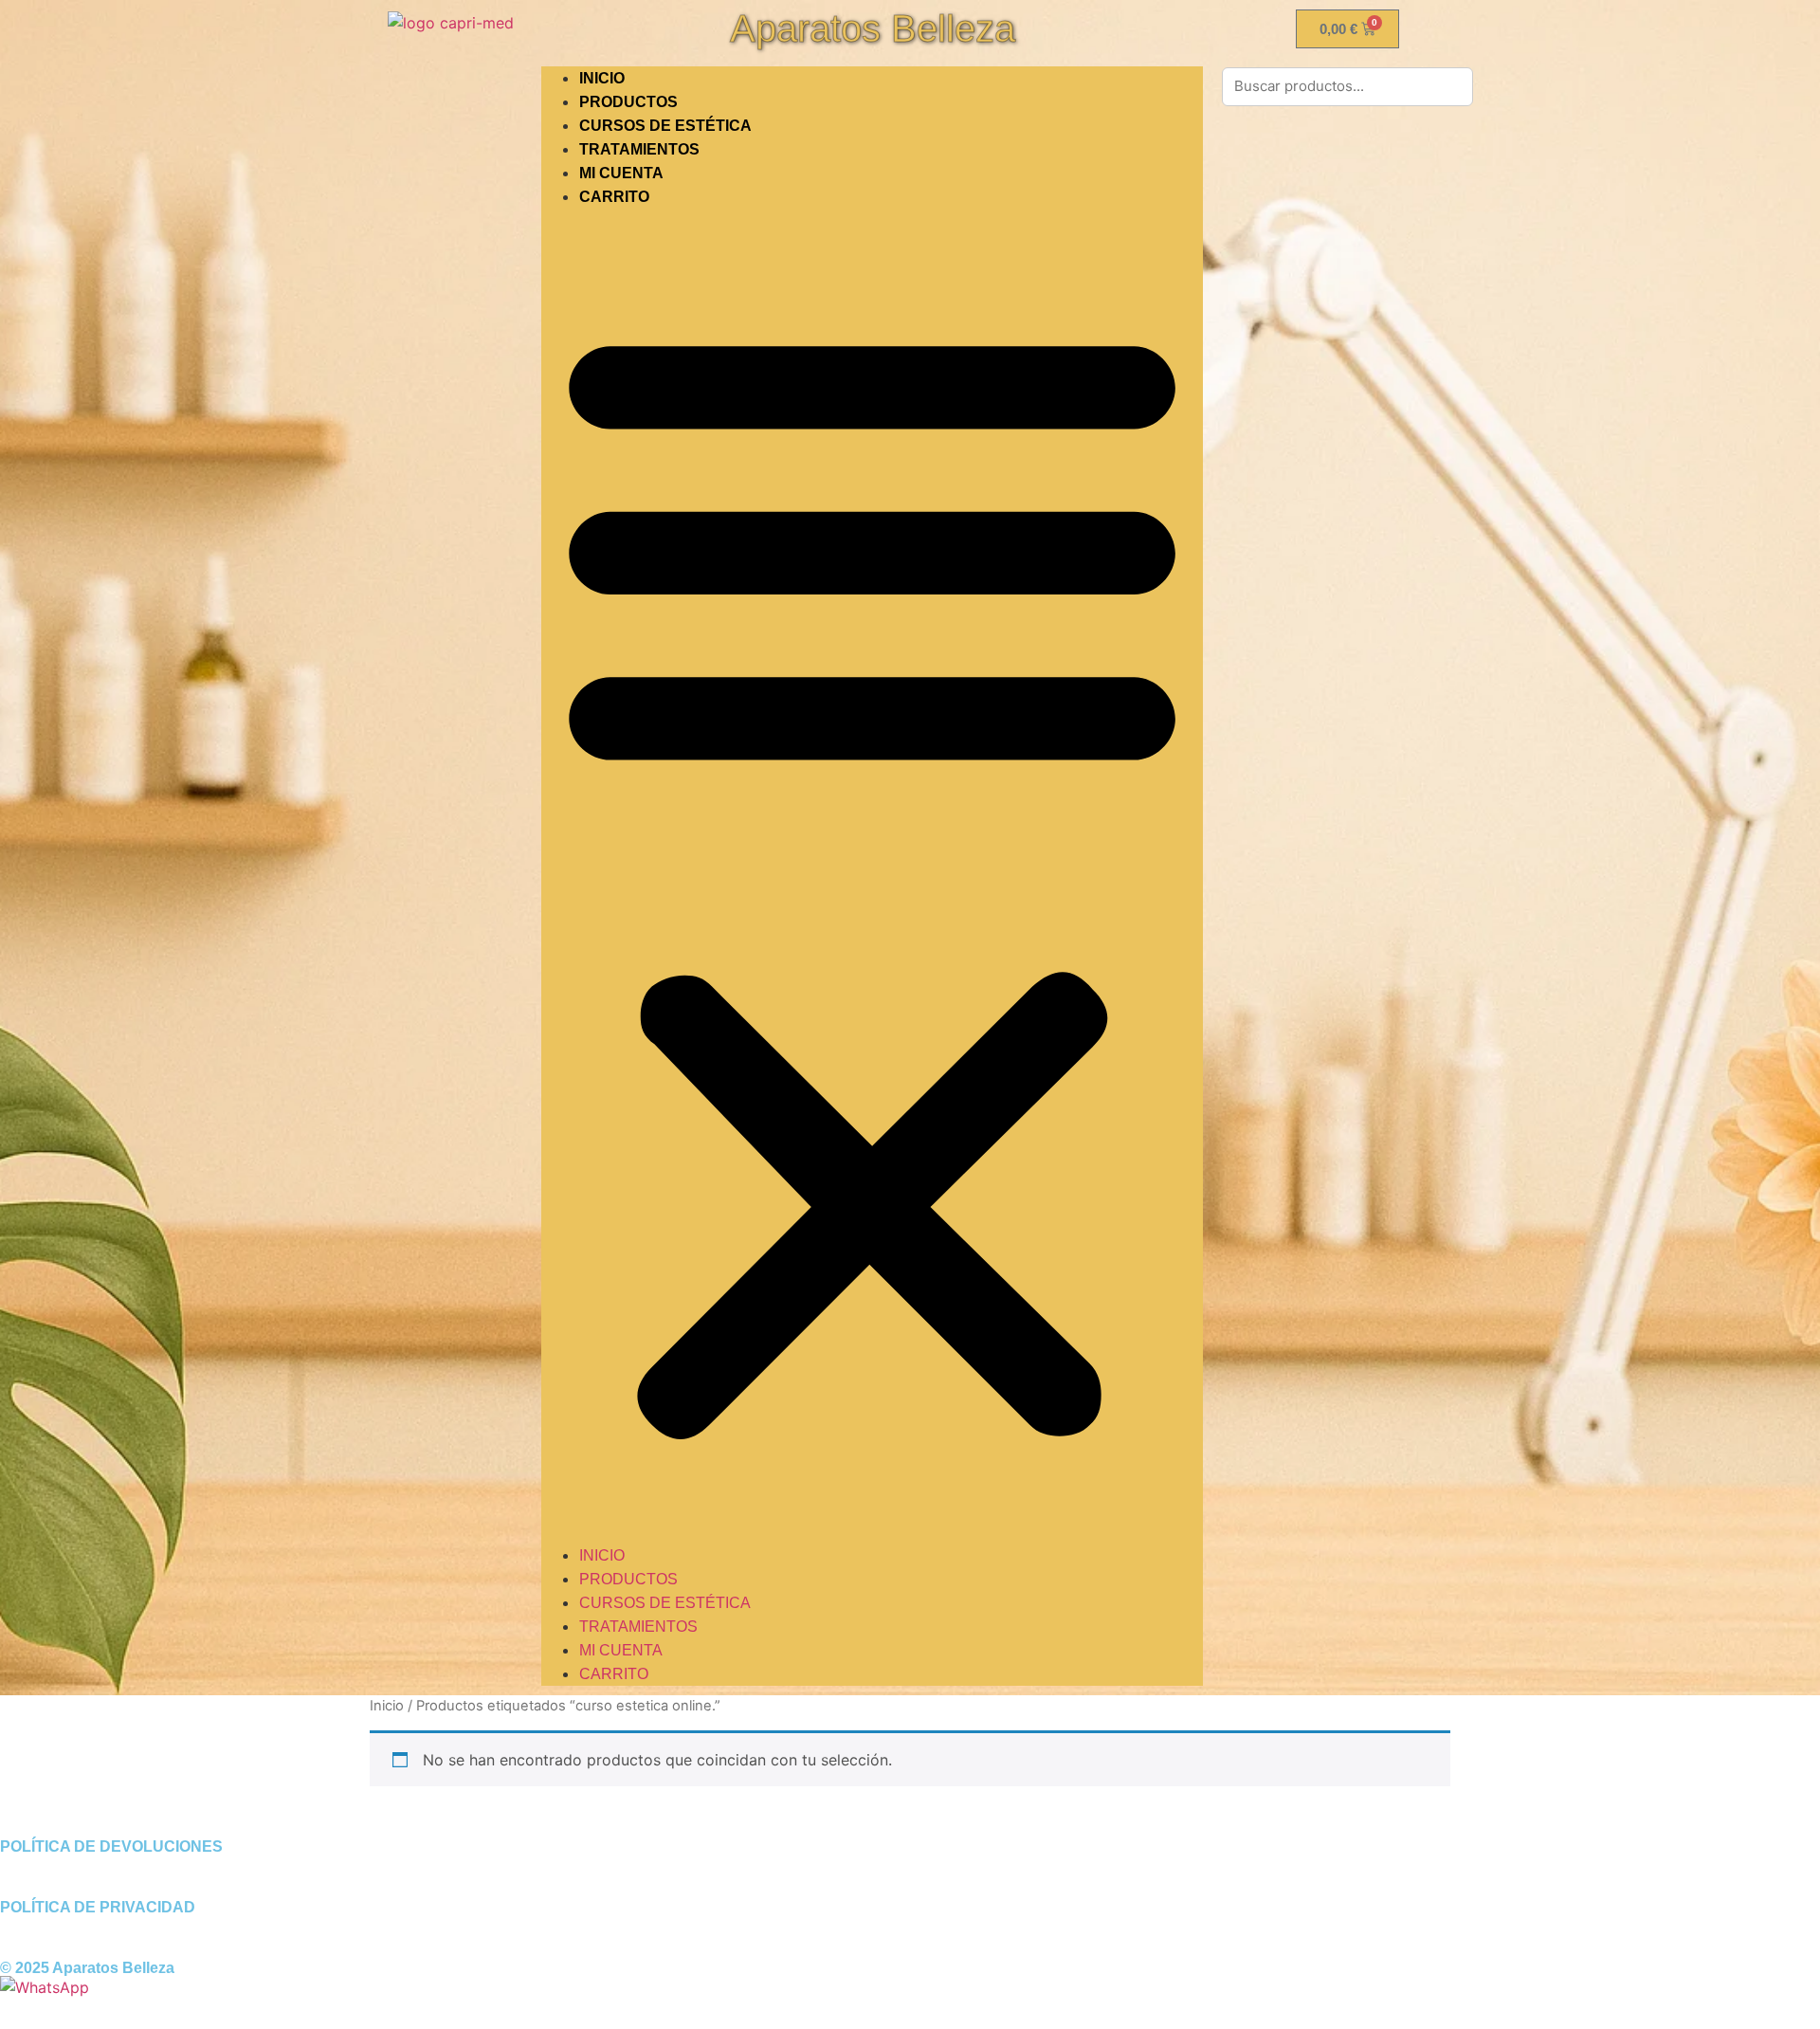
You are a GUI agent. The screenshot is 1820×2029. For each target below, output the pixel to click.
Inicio (387, 1706)
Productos (628, 102)
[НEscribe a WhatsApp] (45, 1987)
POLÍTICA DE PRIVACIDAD (98, 1907)
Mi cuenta (621, 173)
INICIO (602, 78)
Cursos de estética (665, 126)
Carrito (614, 197)
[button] (872, 876)
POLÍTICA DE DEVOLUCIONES (111, 1846)
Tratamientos (639, 149)
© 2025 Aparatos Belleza (87, 1968)
